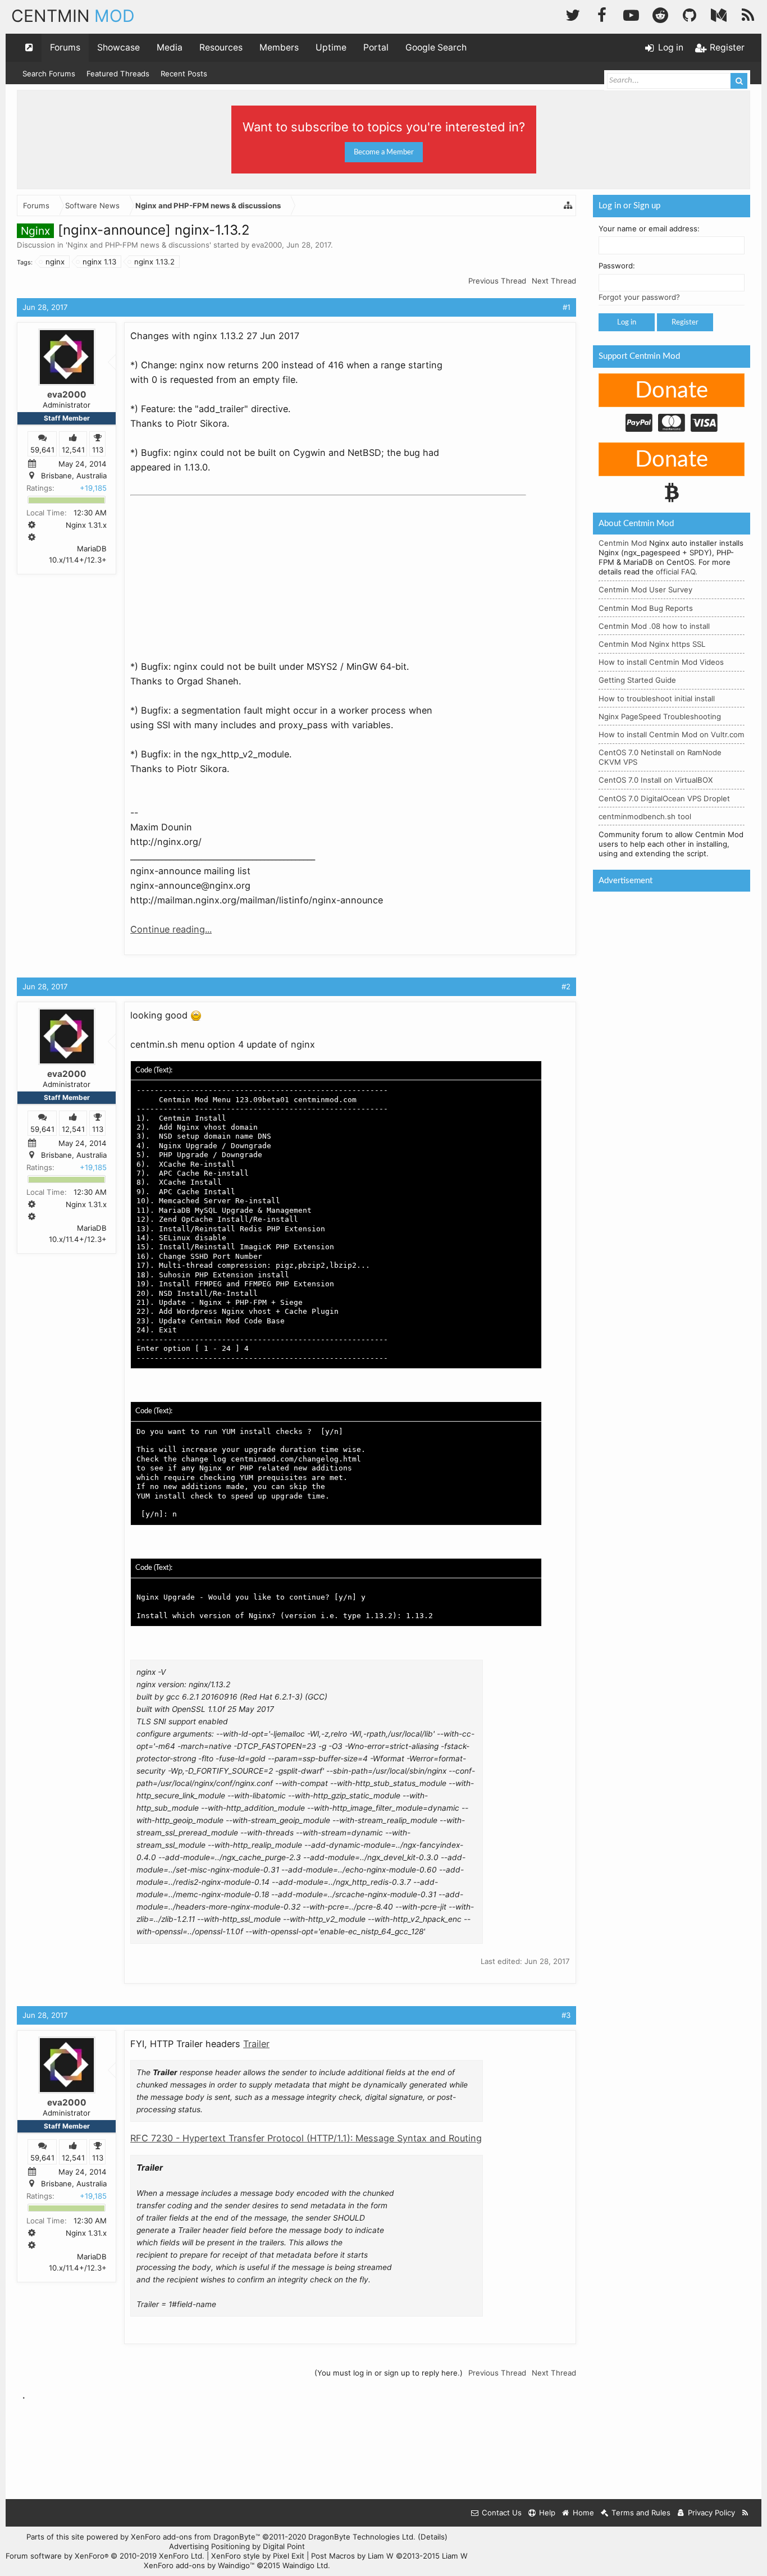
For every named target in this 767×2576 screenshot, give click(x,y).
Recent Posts (184, 74)
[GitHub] (690, 14)
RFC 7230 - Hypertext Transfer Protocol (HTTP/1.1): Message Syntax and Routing (306, 2138)
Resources (221, 47)
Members (279, 47)
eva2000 (267, 245)
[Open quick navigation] (29, 48)
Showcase (118, 47)
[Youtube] (631, 14)
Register (685, 322)
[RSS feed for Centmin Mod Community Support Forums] (745, 2513)
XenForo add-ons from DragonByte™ (195, 2537)
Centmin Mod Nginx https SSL (652, 644)
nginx (55, 262)
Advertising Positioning (209, 2546)
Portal (376, 47)
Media (170, 47)
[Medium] (719, 14)
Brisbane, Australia (74, 476)
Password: (617, 266)
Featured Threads (118, 74)
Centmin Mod (623, 543)
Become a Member (384, 152)
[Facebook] (602, 14)
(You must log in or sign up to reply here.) (389, 2373)
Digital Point (284, 2546)
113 (98, 449)
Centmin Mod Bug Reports (646, 608)
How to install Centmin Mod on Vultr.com (672, 734)
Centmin (73, 16)
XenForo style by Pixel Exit (258, 2556)
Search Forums (49, 74)
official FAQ (675, 572)
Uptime (331, 47)
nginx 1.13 (99, 262)
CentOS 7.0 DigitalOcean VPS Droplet (664, 798)
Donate (672, 391)
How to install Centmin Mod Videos (661, 662)
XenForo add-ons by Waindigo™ (199, 2565)
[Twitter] (573, 14)
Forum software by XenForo (105, 2556)
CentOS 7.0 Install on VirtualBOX (656, 780)
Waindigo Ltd (305, 2565)
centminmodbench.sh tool (645, 816)
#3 (566, 2015)
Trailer (256, 2044)
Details (433, 2537)
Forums (65, 47)
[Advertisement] (214, 570)
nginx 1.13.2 (154, 262)
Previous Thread (497, 281)
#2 (566, 986)
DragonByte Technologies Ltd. (362, 2537)
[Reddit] (660, 14)
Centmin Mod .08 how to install (654, 626)
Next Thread (554, 281)
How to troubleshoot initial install (657, 698)
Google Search (436, 47)
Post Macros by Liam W (389, 2556)
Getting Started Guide (637, 680)
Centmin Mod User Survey (645, 590)
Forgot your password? (639, 297)
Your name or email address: (649, 229)
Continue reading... (171, 929)
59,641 (42, 449)
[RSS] (748, 14)
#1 (567, 307)
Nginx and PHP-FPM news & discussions (138, 245)
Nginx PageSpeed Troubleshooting (660, 716)
